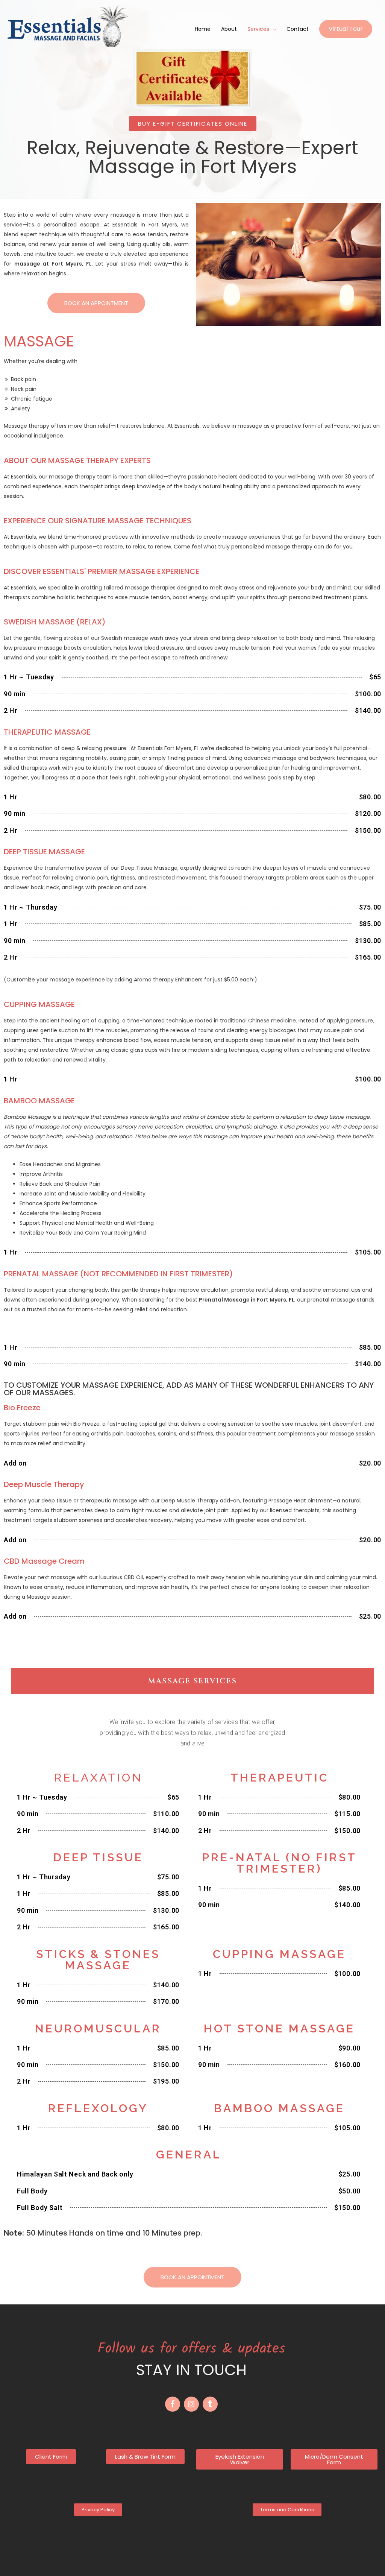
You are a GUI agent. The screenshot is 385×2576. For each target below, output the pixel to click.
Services (258, 29)
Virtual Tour (346, 29)
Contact (298, 29)
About (229, 29)
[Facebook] (173, 2404)
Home (203, 29)
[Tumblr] (210, 2404)
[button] (193, 124)
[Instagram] (191, 2404)
